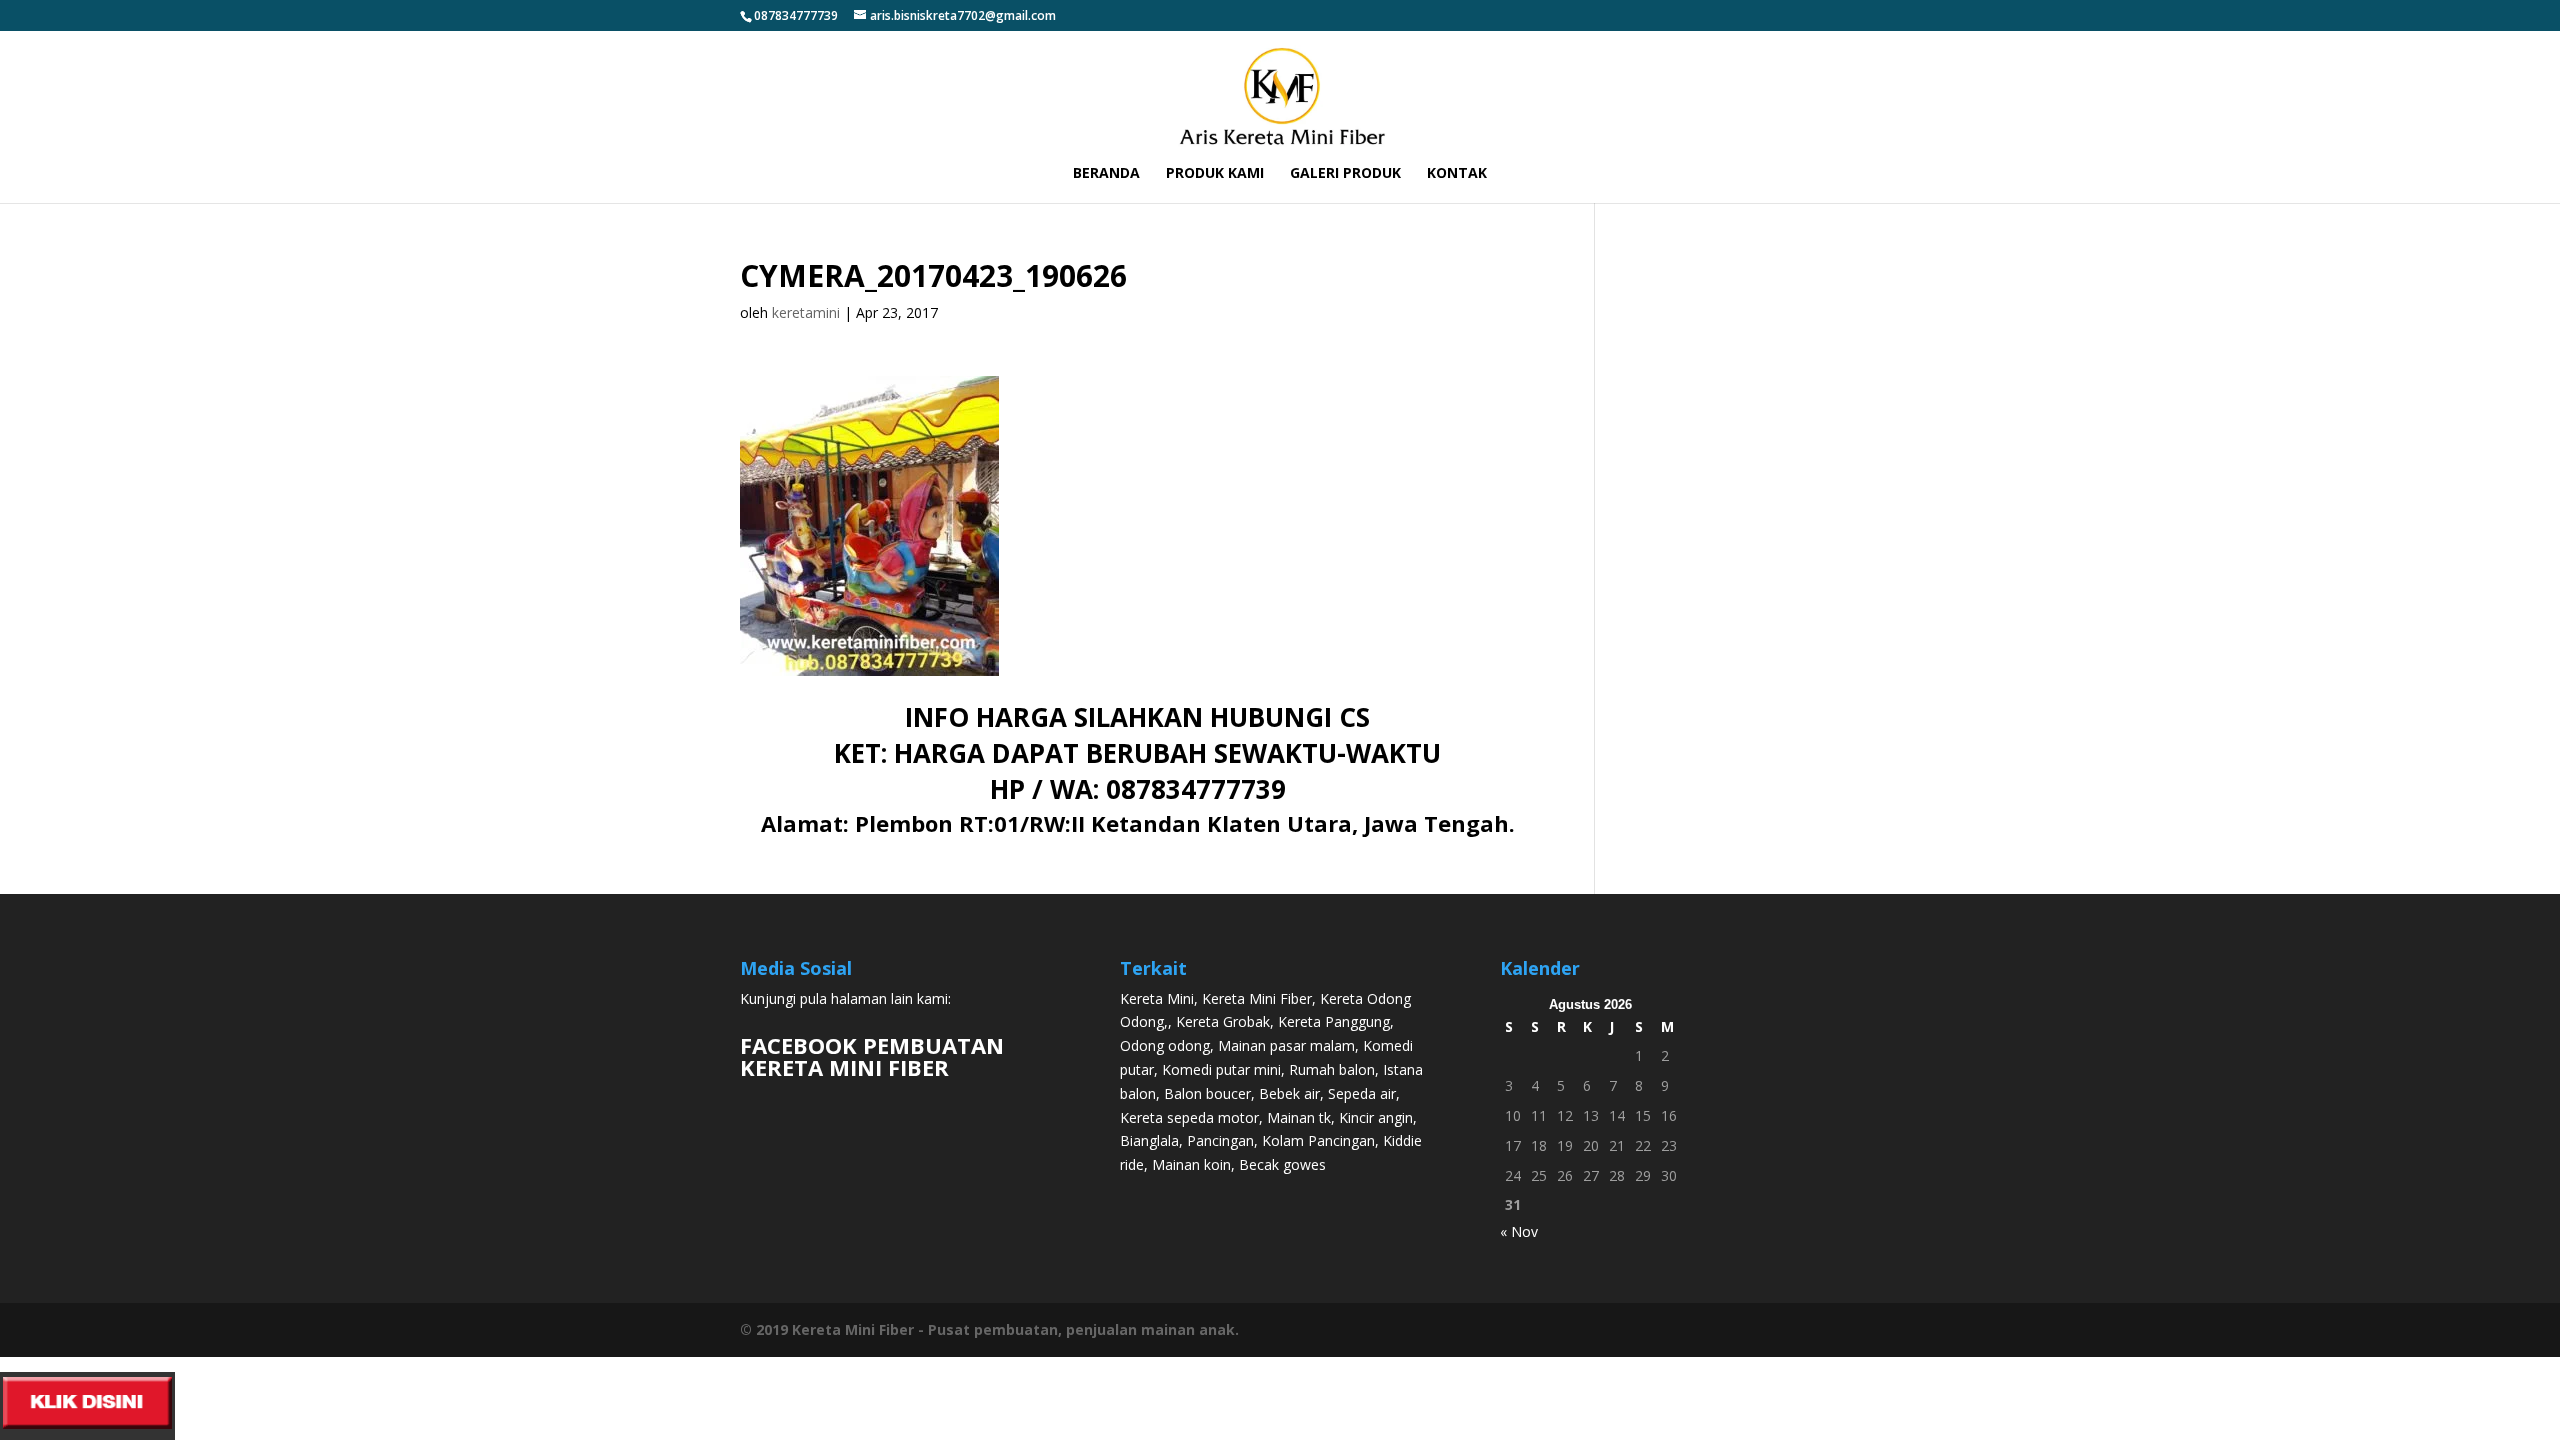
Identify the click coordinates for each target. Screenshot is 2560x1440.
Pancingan (1220, 1140)
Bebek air (1289, 1093)
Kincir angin (1376, 1117)
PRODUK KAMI (1215, 174)
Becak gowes (1282, 1164)
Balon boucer (1207, 1093)
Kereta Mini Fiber (1257, 998)
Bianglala (1149, 1140)
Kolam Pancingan (1318, 1140)
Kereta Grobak (1223, 1021)
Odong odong (1165, 1045)
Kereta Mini (1157, 998)
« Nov (1519, 1231)
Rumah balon (1332, 1069)
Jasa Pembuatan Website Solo (1280, 1368)
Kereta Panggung (1334, 1021)
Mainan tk (1299, 1117)
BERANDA (1106, 174)
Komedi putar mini (1221, 1069)
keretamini (806, 312)
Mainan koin (1191, 1164)
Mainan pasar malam (1286, 1045)
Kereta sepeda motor (1189, 1117)
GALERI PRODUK (1345, 174)
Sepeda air (1362, 1093)
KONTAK (1457, 174)
